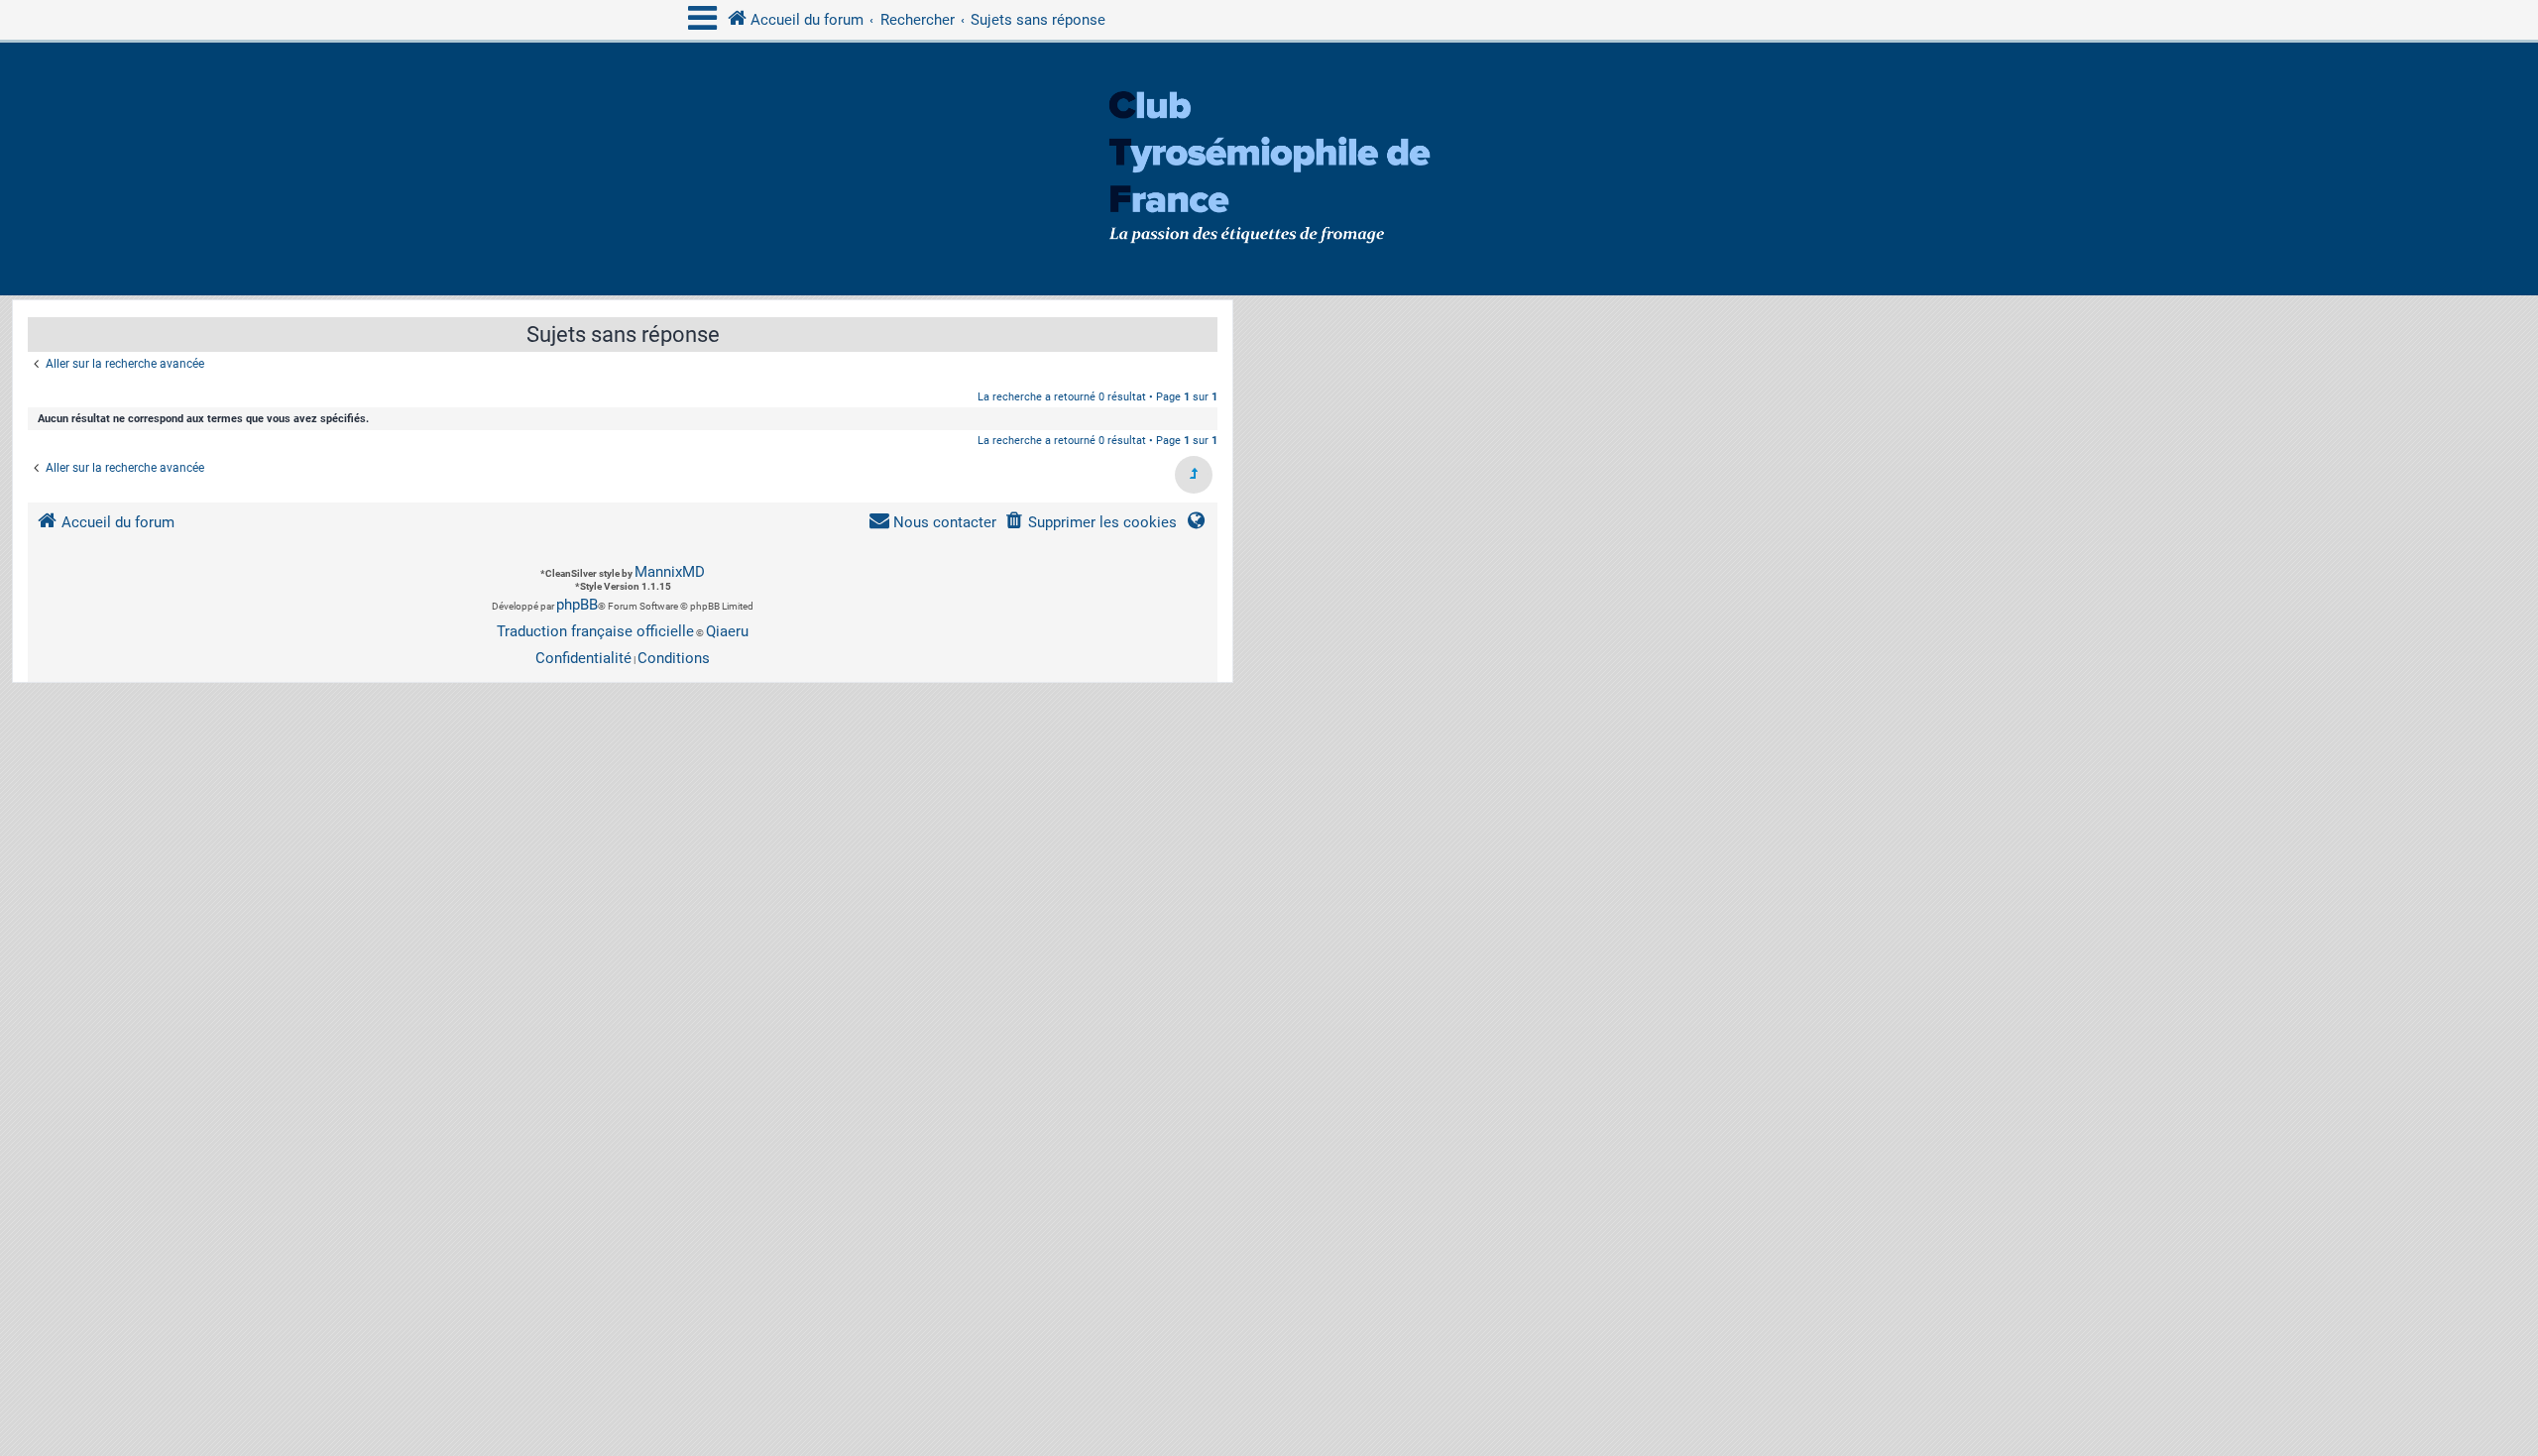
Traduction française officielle (595, 631)
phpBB (577, 605)
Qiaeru (727, 631)
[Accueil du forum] (1269, 169)
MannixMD (670, 572)
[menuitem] (1091, 523)
